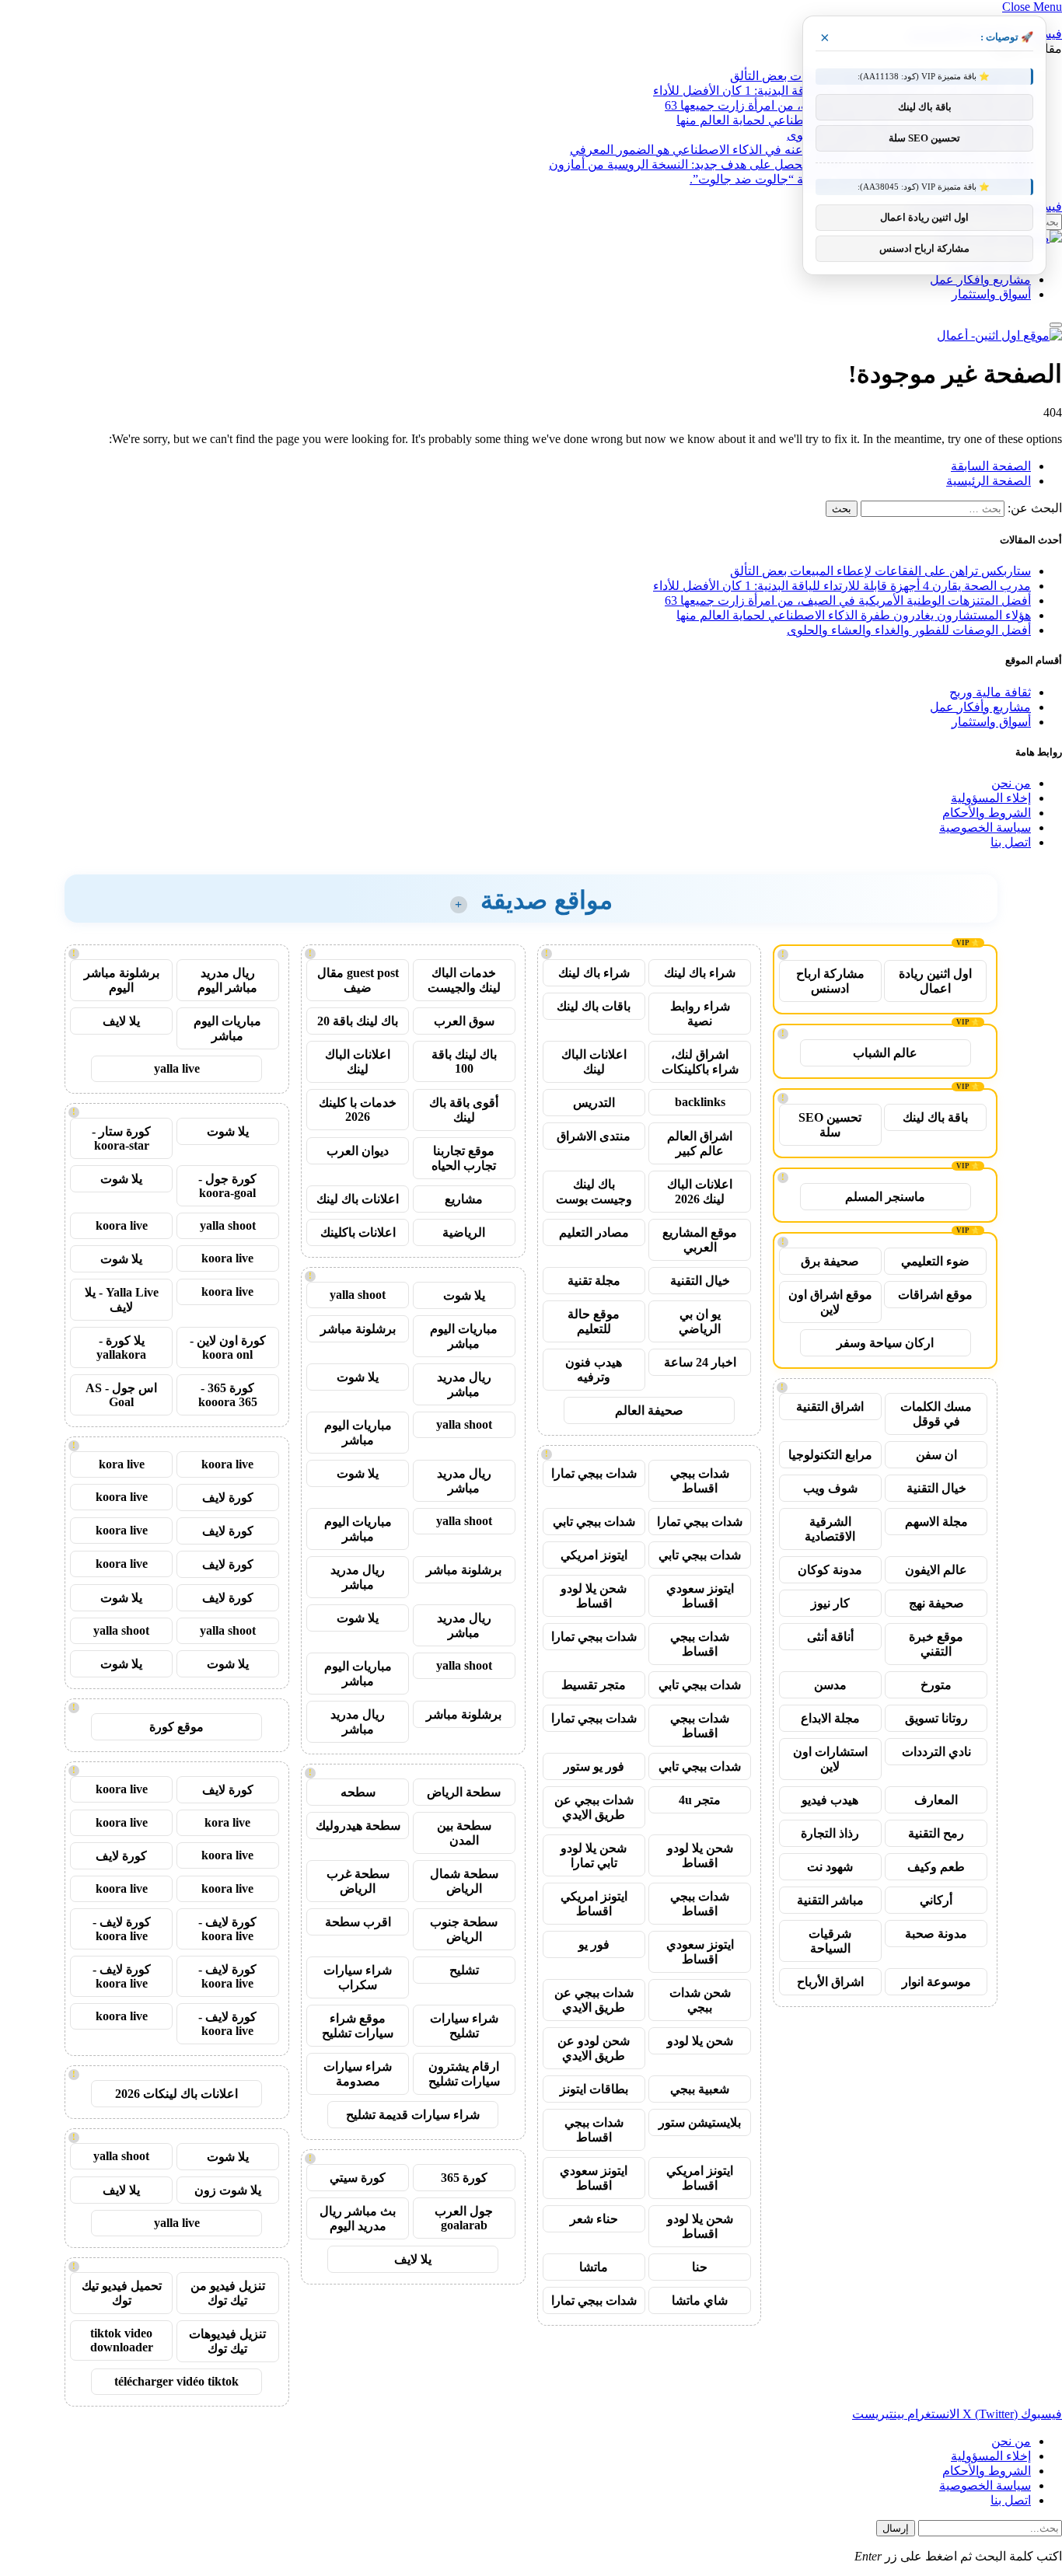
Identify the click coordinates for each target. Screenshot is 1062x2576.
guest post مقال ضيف (358, 980)
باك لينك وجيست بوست (594, 1192)
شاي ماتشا (700, 2300)
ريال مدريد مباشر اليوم (227, 980)
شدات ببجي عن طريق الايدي (594, 1807)
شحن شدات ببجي (700, 2000)
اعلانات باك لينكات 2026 (176, 2094)
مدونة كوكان (830, 1570)
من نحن (1011, 783)
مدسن (830, 1685)
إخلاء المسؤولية (991, 798)
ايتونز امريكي (594, 1555)
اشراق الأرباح (830, 1982)
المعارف (936, 1800)
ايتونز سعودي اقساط (700, 1596)
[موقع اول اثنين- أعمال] (999, 335)
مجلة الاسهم (936, 1522)
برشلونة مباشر (358, 1329)
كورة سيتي (358, 2178)
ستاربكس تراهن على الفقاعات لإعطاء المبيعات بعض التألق (880, 571)
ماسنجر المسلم (885, 1197)
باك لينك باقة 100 (464, 1061)
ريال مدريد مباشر (464, 1384)
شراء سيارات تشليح (464, 2026)
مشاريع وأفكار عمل (980, 279)
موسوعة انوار (936, 1982)
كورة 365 (464, 2178)
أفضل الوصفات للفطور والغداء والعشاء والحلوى (909, 630)
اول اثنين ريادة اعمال (935, 981)
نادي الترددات (936, 1752)
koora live (122, 1225)
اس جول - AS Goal (121, 1395)
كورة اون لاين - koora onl (228, 1347)
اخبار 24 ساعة (700, 1362)
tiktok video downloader (122, 2340)
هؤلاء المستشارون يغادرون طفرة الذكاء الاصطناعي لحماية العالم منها (854, 615)
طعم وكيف (936, 1867)
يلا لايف (413, 2259)
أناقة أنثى (830, 1637)
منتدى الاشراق (594, 1136)
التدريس (594, 1103)
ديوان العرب (358, 1151)
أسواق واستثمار (991, 294)
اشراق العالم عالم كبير (700, 1143)
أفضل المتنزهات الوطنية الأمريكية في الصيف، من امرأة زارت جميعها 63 (848, 600)
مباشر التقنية (830, 1900)
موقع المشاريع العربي (700, 1240)
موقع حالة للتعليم (594, 1321)
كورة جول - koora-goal (227, 1186)
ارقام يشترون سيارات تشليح (464, 2074)
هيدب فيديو (830, 1800)
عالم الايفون (936, 1570)
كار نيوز (830, 1603)
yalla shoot (358, 1295)
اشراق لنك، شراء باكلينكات (700, 1062)
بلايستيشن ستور (700, 2122)
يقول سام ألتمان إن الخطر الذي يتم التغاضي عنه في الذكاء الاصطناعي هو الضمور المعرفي (800, 150)
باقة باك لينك (935, 1117)
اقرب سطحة (358, 1922)
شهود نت (830, 1867)
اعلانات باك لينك (358, 1199)
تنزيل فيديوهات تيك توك (227, 2341)
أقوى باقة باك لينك (464, 1110)
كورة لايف (228, 1497)
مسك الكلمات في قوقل (936, 1414)
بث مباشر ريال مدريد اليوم (358, 2218)
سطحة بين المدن (464, 1833)
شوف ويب (830, 1488)
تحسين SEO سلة (830, 1125)
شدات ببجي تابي (594, 1522)
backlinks (700, 1102)
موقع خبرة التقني (936, 1644)
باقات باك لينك (594, 1006)
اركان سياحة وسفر (885, 1343)
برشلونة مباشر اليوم (122, 980)
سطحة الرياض (464, 1792)
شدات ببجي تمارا (594, 1473)
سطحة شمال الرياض (464, 1881)
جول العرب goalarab (464, 2218)
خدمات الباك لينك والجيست (464, 980)
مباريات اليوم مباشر (464, 1336)
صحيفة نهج (936, 1603)
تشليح (464, 1970)
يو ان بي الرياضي (700, 1321)
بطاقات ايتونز (594, 2089)
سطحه (358, 1792)
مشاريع (464, 1199)
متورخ (936, 1685)
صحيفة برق (830, 1261)
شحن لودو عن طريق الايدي (594, 2048)
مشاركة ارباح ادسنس (830, 981)
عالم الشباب (885, 1053)
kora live (122, 1464)
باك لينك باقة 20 (358, 1021)
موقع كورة (176, 1727)
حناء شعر (594, 2219)
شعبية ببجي (700, 2089)
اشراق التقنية (830, 1407)
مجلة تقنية (594, 1281)
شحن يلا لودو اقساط (594, 1596)
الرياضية (464, 1232)
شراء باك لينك (700, 973)
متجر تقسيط (594, 1685)
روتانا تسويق (936, 1718)
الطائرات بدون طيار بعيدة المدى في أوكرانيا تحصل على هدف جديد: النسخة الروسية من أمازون (790, 164)
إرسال (896, 2528)
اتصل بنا (1011, 842)
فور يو (594, 1944)
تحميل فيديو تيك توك (122, 2293)
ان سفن (936, 1455)
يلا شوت (464, 1295)
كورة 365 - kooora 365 (228, 1395)
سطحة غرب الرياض (358, 1881)
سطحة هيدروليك (358, 1826)
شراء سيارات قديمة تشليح (413, 2115)
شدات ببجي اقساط (700, 1481)
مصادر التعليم (594, 1232)
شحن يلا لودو (700, 2041)
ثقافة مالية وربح (990, 692)
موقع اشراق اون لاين (830, 1302)
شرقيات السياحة (830, 1941)
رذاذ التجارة (830, 1833)
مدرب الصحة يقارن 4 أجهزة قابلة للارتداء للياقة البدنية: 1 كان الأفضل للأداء (842, 586)
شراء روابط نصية (700, 1014)
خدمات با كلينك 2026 (358, 1110)
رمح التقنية (936, 1833)
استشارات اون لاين (830, 1759)
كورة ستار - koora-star (121, 1138)
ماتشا (594, 2267)
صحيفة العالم (649, 1410)
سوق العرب (464, 1021)
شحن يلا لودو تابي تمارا (594, 1855)
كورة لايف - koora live (227, 1929)
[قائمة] (1056, 325)
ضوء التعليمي (935, 1261)
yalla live (177, 1068)
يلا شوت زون (228, 2190)
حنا (700, 2267)
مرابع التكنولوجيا (830, 1455)
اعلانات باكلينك (358, 1232)
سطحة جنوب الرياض (464, 1929)
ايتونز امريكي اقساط (594, 1904)
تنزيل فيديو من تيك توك (228, 2293)
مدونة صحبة (936, 1934)
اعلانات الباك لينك (594, 1062)
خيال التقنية (936, 1488)
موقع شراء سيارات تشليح (358, 2026)
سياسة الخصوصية (985, 827)
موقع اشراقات (935, 1295)
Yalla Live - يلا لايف (122, 1300)
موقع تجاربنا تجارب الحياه (464, 1158)
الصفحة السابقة (991, 466)
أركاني (936, 1900)
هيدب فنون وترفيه (594, 1370)
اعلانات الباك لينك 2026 (700, 1192)
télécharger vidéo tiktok (176, 2381)
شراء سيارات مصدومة (358, 2074)
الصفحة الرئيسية (989, 481)
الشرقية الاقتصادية (830, 1529)
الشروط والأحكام (987, 813)
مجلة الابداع (830, 1718)
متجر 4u (700, 1800)
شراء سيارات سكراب (358, 1977)
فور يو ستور (594, 1766)
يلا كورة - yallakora (121, 1347)
